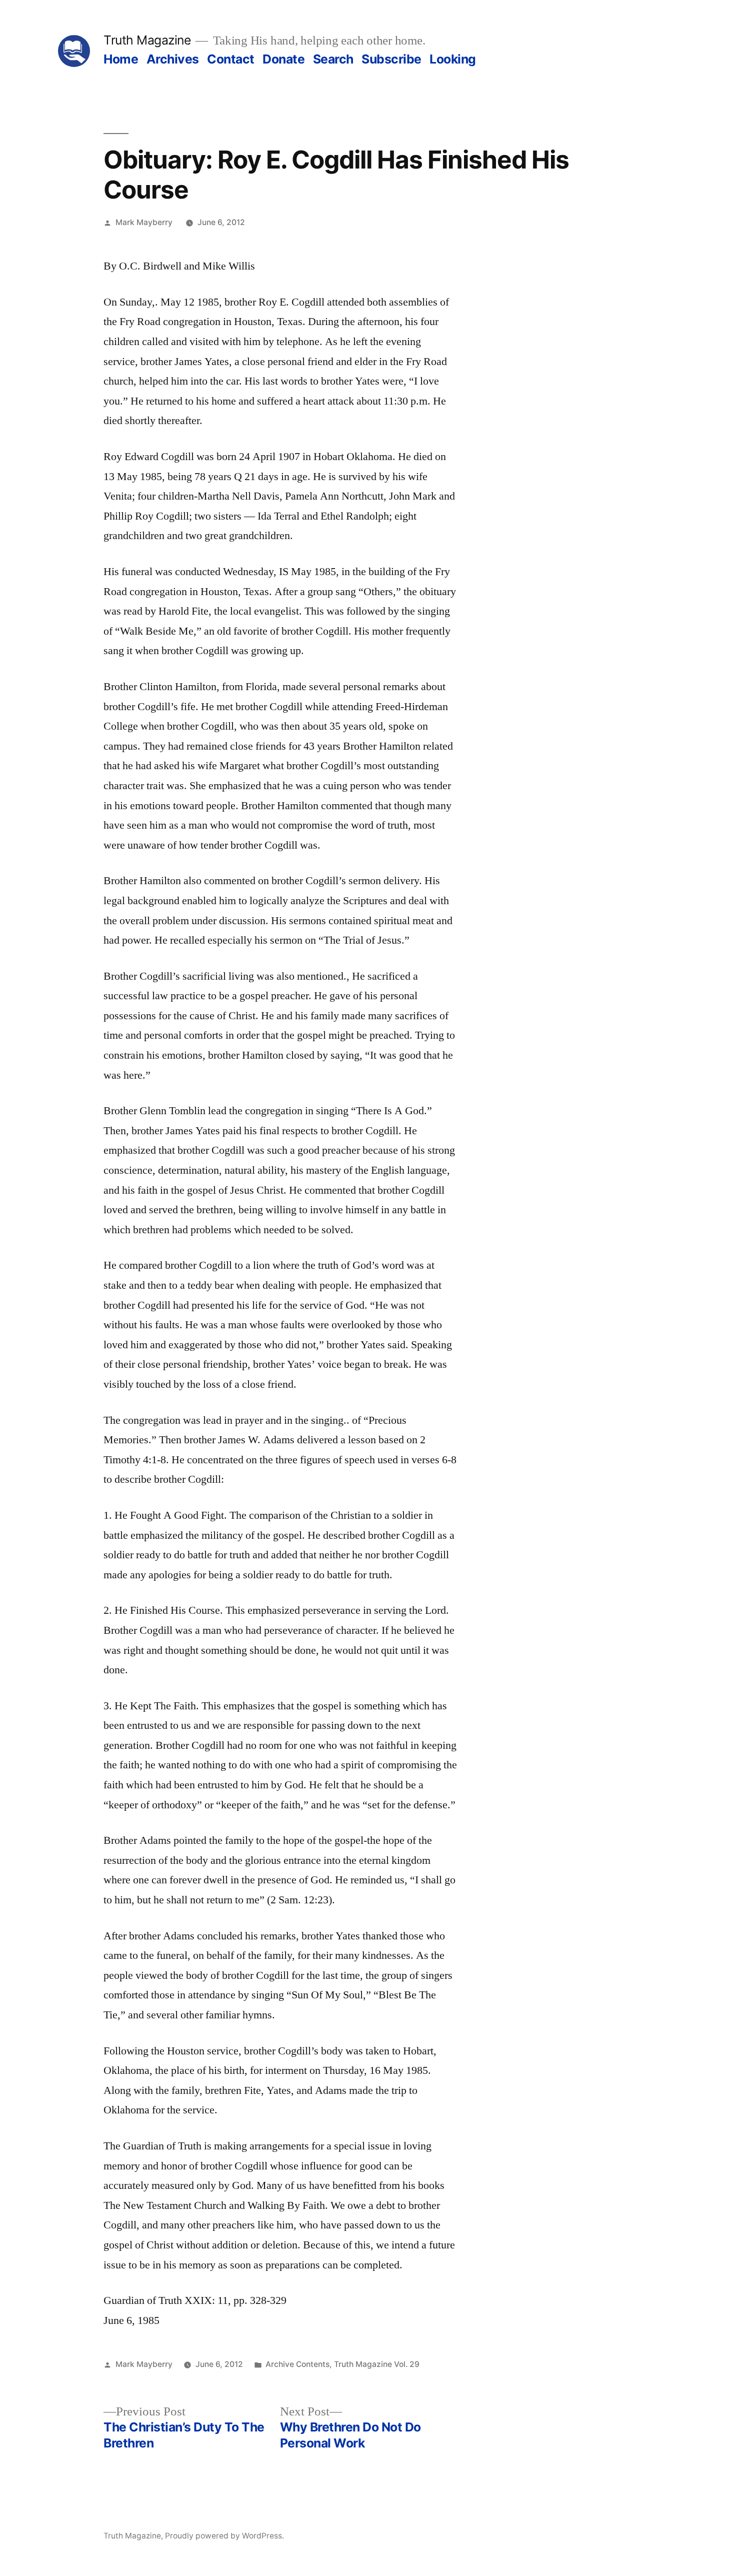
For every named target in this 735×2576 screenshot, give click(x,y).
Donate (283, 59)
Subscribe (391, 59)
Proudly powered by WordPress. (224, 2536)
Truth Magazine (147, 40)
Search (333, 59)
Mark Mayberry (144, 222)
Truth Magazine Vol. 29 (377, 2364)
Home (121, 59)
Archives (173, 59)
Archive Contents (297, 2364)
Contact (231, 59)
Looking (453, 59)
